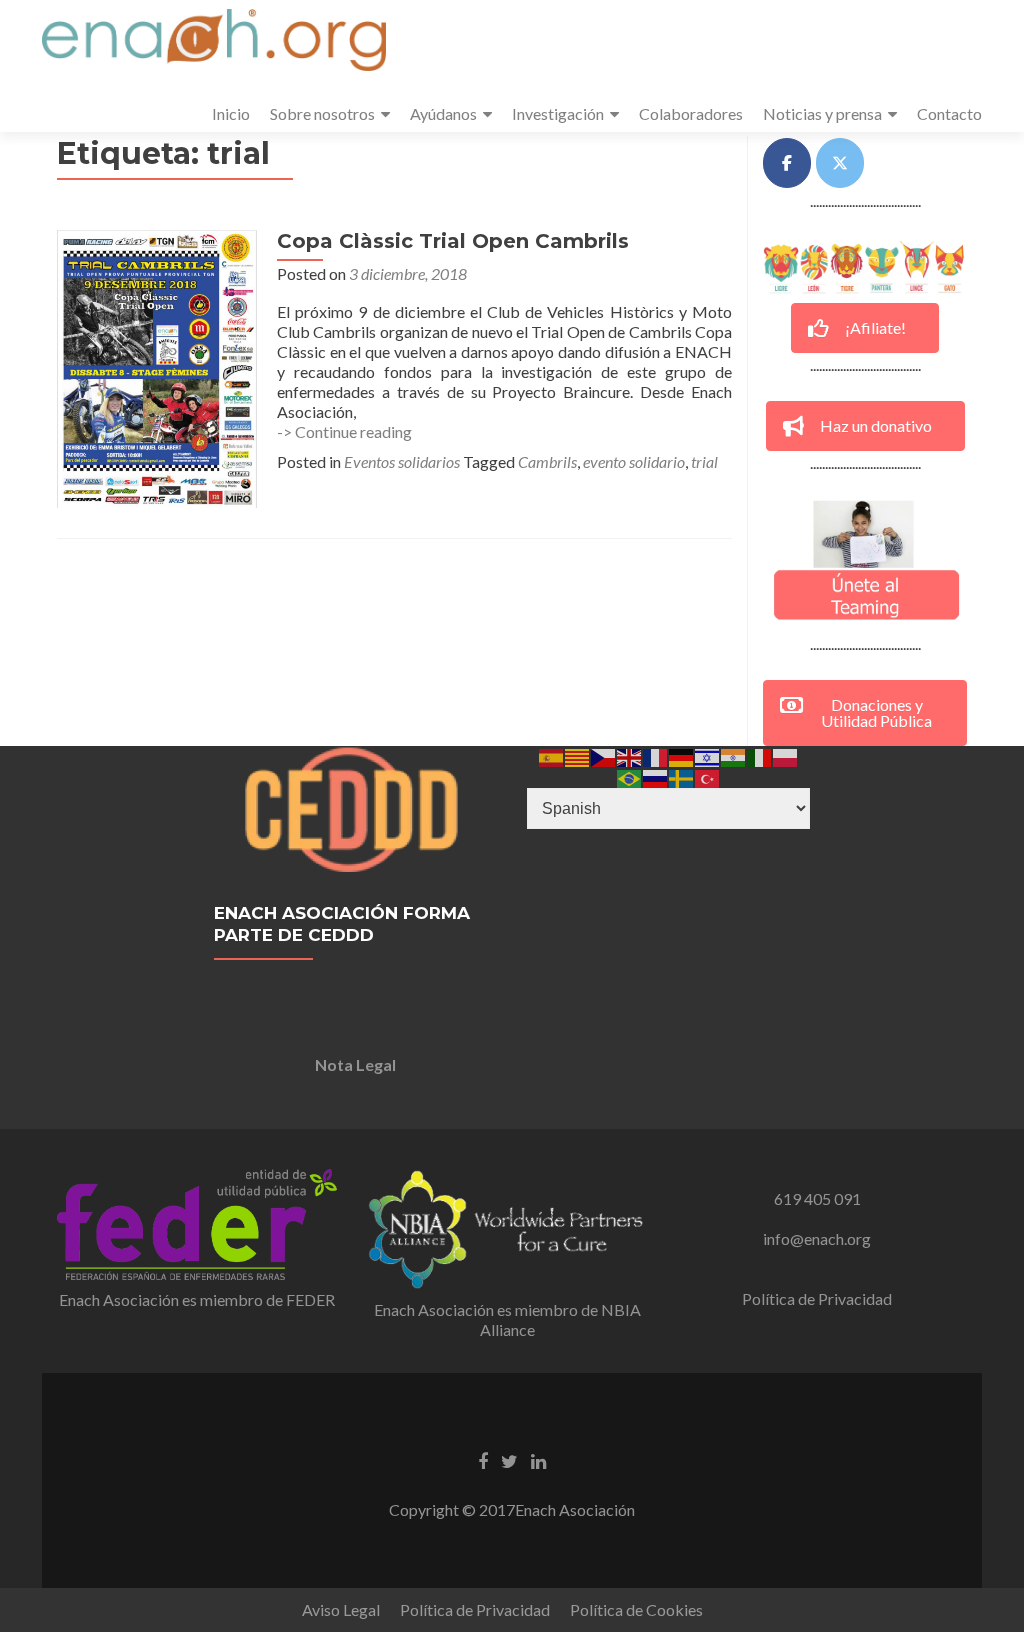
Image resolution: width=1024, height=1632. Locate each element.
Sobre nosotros (322, 113)
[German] (682, 755)
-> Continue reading (344, 431)
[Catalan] (578, 755)
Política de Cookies (636, 1609)
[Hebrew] (708, 755)
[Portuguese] (630, 776)
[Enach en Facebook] (787, 163)
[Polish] (786, 755)
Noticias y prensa (822, 113)
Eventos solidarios (402, 461)
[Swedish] (682, 776)
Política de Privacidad (817, 1298)
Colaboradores (691, 113)
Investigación (558, 113)
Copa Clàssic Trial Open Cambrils (453, 241)
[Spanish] (552, 755)
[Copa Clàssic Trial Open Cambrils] (157, 366)
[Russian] (656, 776)
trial (704, 461)
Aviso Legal (341, 1609)
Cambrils (547, 461)
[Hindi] (734, 755)
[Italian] (760, 755)
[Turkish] (708, 776)
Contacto (949, 113)
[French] (656, 755)
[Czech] (604, 755)
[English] (630, 755)
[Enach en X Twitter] (840, 163)
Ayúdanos (443, 113)
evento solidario (634, 461)
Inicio (231, 113)
